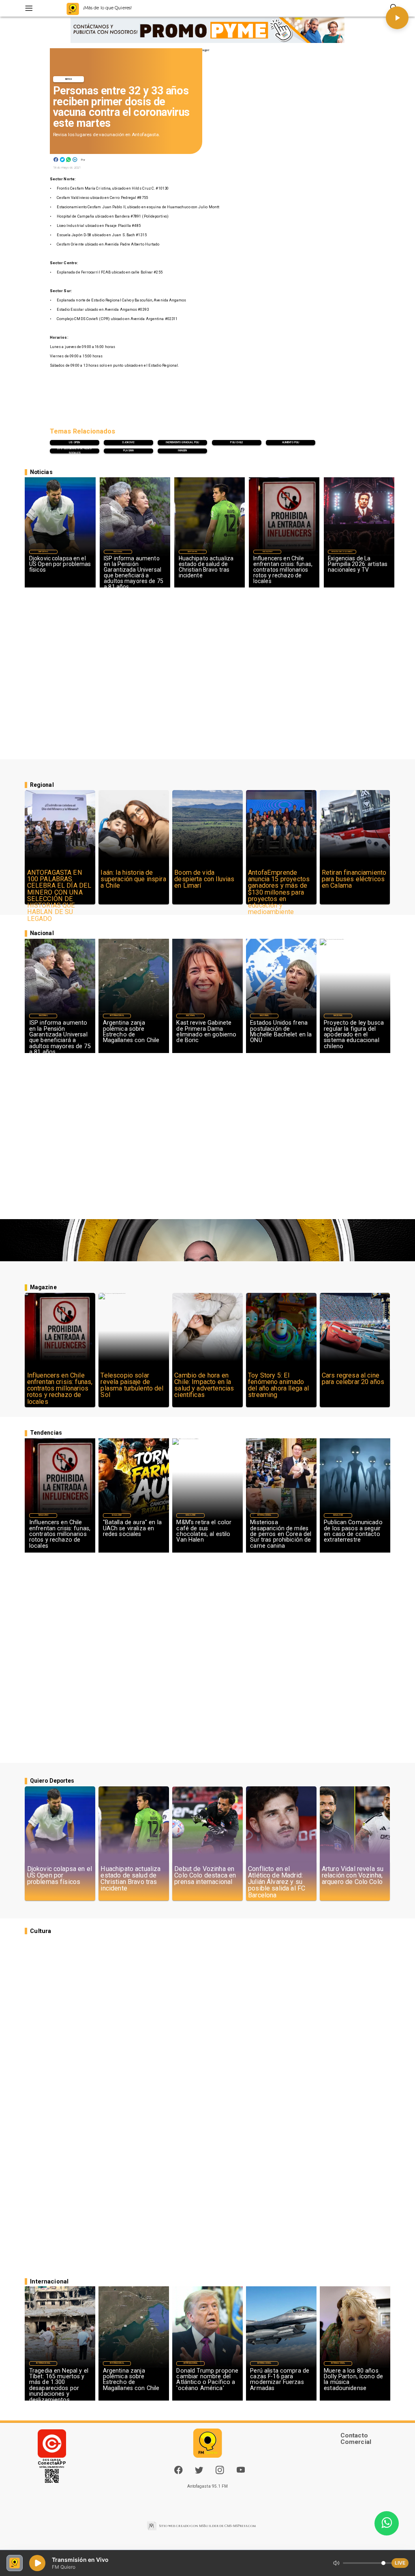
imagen (182, 451)
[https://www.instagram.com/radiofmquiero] (220, 2473)
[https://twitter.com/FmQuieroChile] (199, 2473)
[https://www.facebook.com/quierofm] (178, 2470)
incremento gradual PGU (182, 442)
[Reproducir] (397, 18)
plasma (128, 451)
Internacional (117, 1016)
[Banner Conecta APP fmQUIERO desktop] (207, 30)
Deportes (43, 552)
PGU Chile (236, 442)
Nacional (118, 552)
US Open (74, 442)
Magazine (267, 552)
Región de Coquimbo (342, 552)
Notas (69, 79)
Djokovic (128, 442)
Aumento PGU (291, 442)
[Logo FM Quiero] (73, 8)
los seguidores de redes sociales (74, 451)
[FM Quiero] (29, 8)
